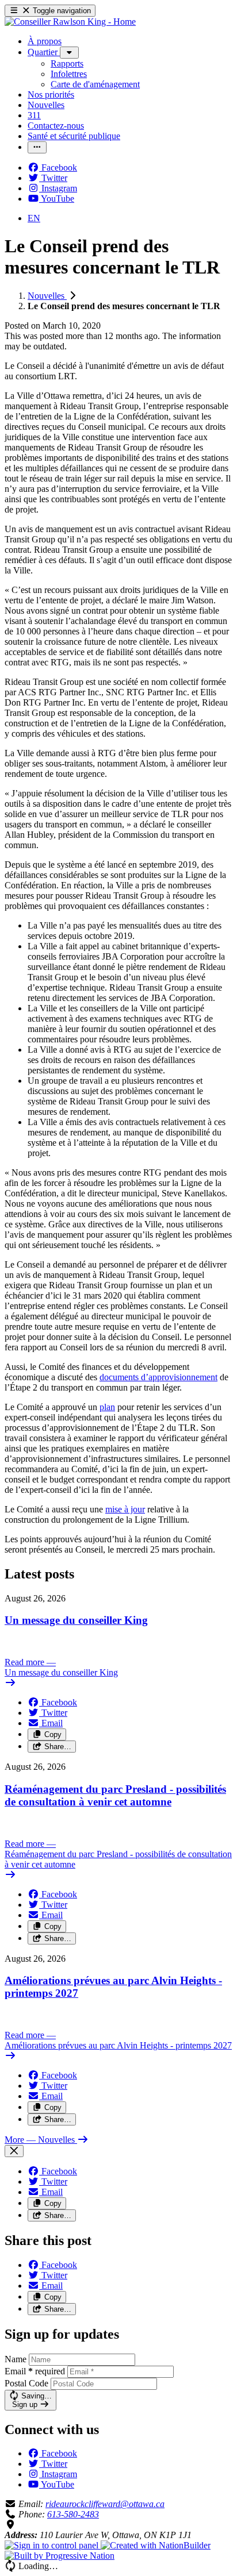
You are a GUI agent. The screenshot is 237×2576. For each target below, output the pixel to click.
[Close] (14, 2151)
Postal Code (26, 2383)
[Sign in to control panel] (53, 2545)
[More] (69, 53)
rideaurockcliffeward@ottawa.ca (105, 2504)
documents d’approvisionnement (158, 1377)
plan (107, 1407)
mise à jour (125, 1509)
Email (35, 2371)
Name (16, 2359)
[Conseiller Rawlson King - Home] (70, 22)
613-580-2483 (73, 2514)
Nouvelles (47, 296)
